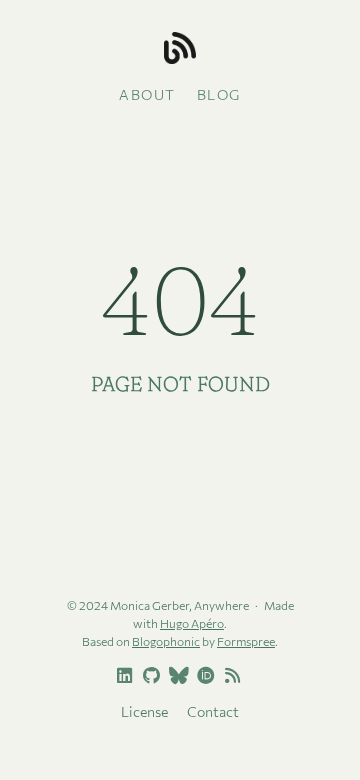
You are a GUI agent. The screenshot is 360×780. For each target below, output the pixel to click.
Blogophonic (166, 641)
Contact (213, 711)
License (144, 711)
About (147, 94)
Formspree (246, 641)
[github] (149, 676)
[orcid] (203, 676)
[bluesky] (176, 676)
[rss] (230, 676)
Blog (219, 94)
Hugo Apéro (192, 623)
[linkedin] (122, 676)
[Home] (180, 49)
